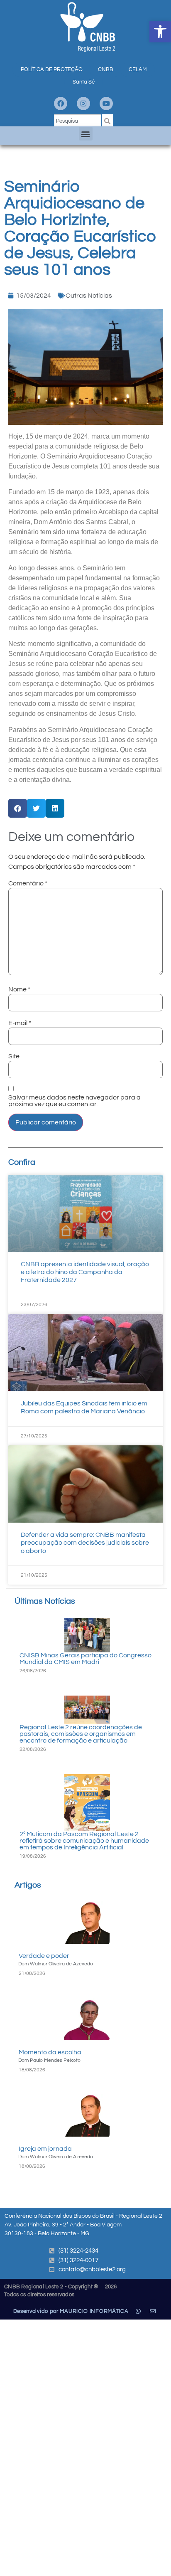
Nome (19, 989)
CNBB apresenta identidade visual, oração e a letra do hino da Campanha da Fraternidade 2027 (85, 1272)
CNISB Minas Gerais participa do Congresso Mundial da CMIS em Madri (85, 1659)
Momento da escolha (50, 2052)
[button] (160, 32)
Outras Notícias (89, 296)
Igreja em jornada (45, 2149)
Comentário (28, 883)
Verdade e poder (44, 1956)
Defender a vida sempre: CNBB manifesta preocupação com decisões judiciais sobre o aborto (85, 1543)
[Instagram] (83, 104)
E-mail (20, 1023)
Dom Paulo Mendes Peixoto (49, 2060)
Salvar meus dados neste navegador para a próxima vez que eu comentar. (75, 1101)
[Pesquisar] (107, 121)
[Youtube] (106, 104)
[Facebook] (61, 104)
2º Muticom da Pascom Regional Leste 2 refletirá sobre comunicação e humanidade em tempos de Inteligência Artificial (84, 1841)
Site (14, 1056)
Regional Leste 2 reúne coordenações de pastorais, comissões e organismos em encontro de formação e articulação (81, 1734)
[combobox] (78, 121)
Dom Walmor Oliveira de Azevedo (56, 1964)
